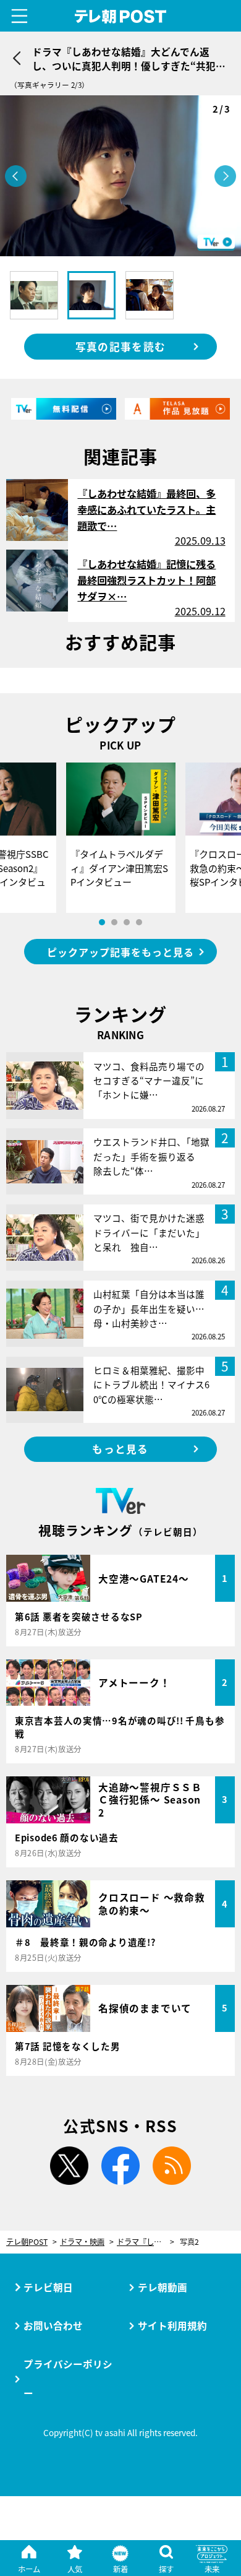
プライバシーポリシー (68, 2378)
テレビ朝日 (48, 2287)
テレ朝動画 (163, 2287)
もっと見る (120, 1449)
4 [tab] (139, 922)
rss (172, 2166)
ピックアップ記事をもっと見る (120, 952)
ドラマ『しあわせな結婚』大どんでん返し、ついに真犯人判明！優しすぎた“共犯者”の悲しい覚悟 (146, 2242)
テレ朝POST (120, 16)
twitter (69, 2166)
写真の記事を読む (120, 347)
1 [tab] (102, 922)
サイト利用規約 (172, 2325)
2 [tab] (114, 922)
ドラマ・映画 (82, 2242)
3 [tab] (127, 922)
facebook (120, 2166)
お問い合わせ (53, 2325)
